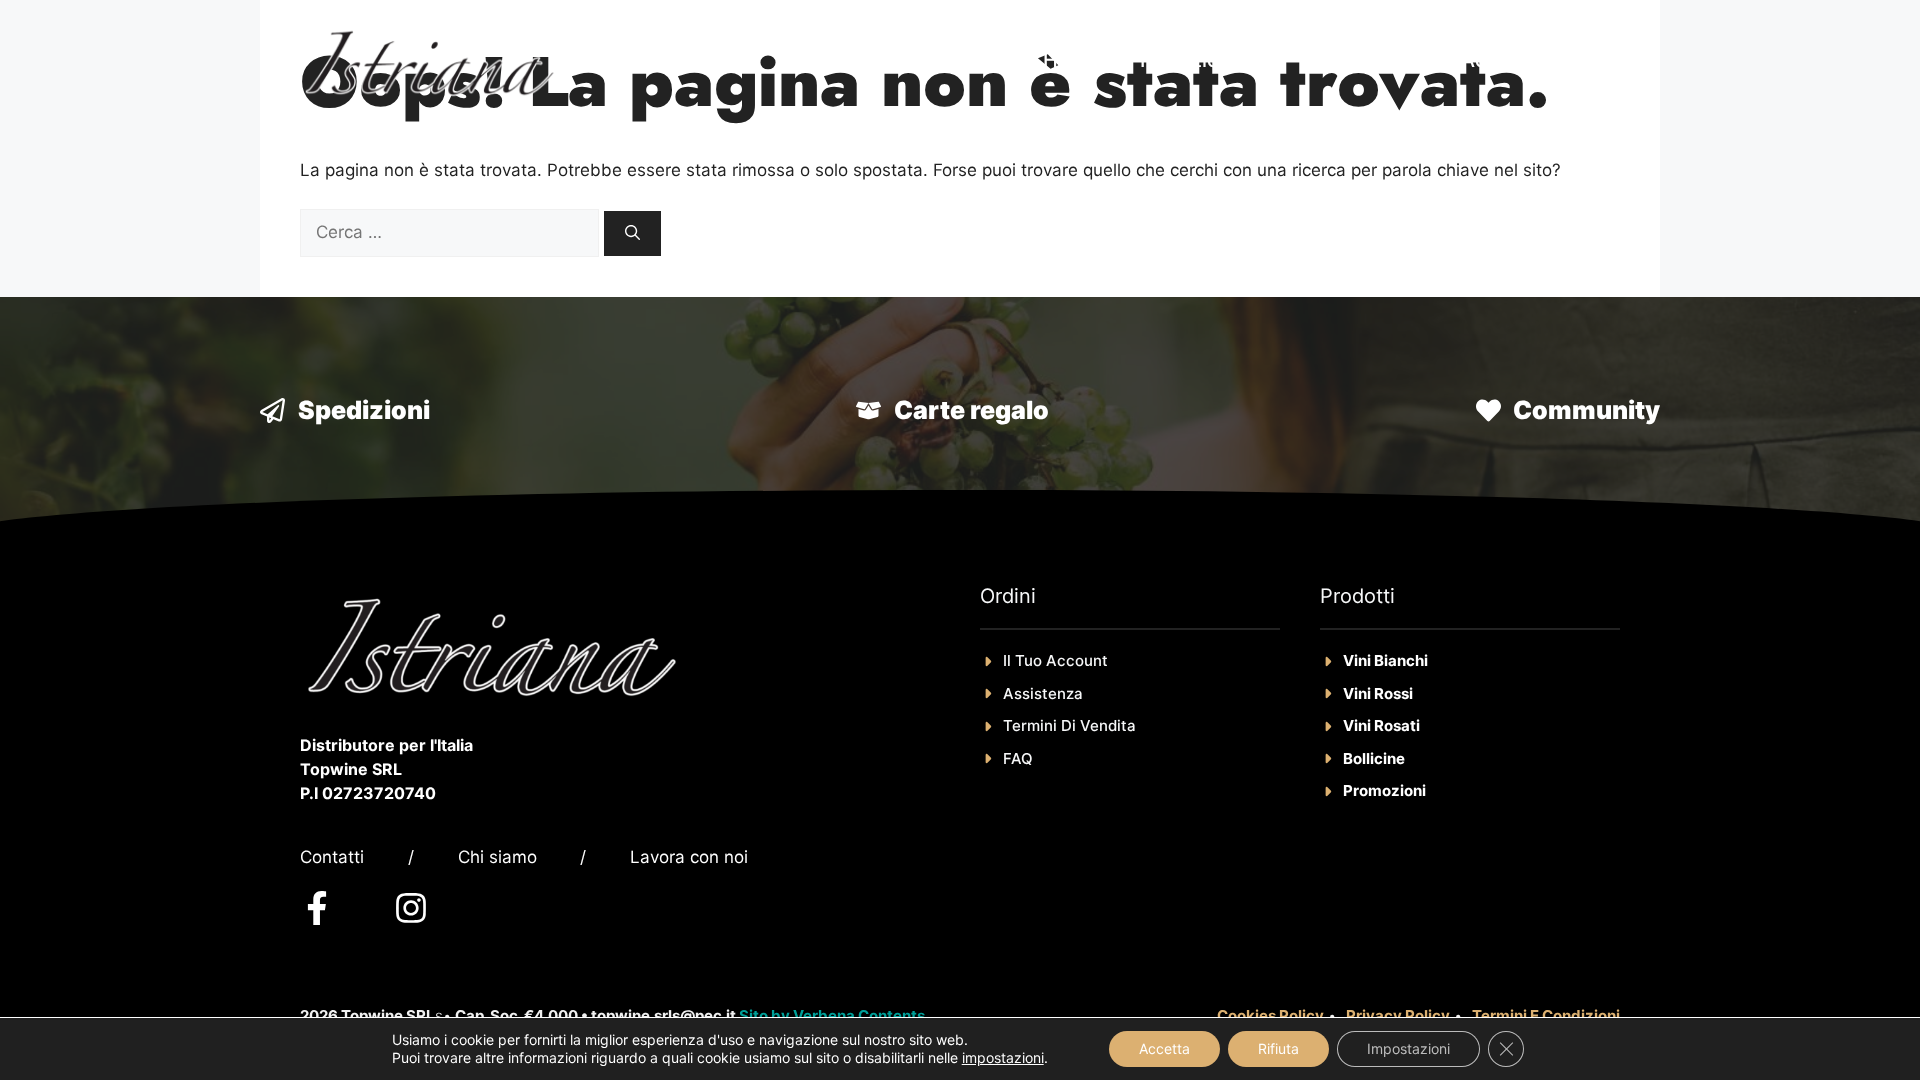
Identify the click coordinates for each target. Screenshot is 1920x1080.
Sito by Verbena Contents (832, 1015)
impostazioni (1003, 1057)
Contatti (332, 857)
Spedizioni (364, 410)
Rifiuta (1278, 1048)
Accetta (1164, 1048)
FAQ (1018, 758)
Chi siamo (497, 857)
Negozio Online (1212, 60)
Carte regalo (971, 410)
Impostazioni (1408, 1048)
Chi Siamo (1373, 60)
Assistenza (1043, 693)
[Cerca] (632, 233)
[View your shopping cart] (1590, 60)
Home (1071, 60)
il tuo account (1055, 660)
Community (1586, 410)
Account (1500, 60)
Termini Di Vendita (1069, 725)
